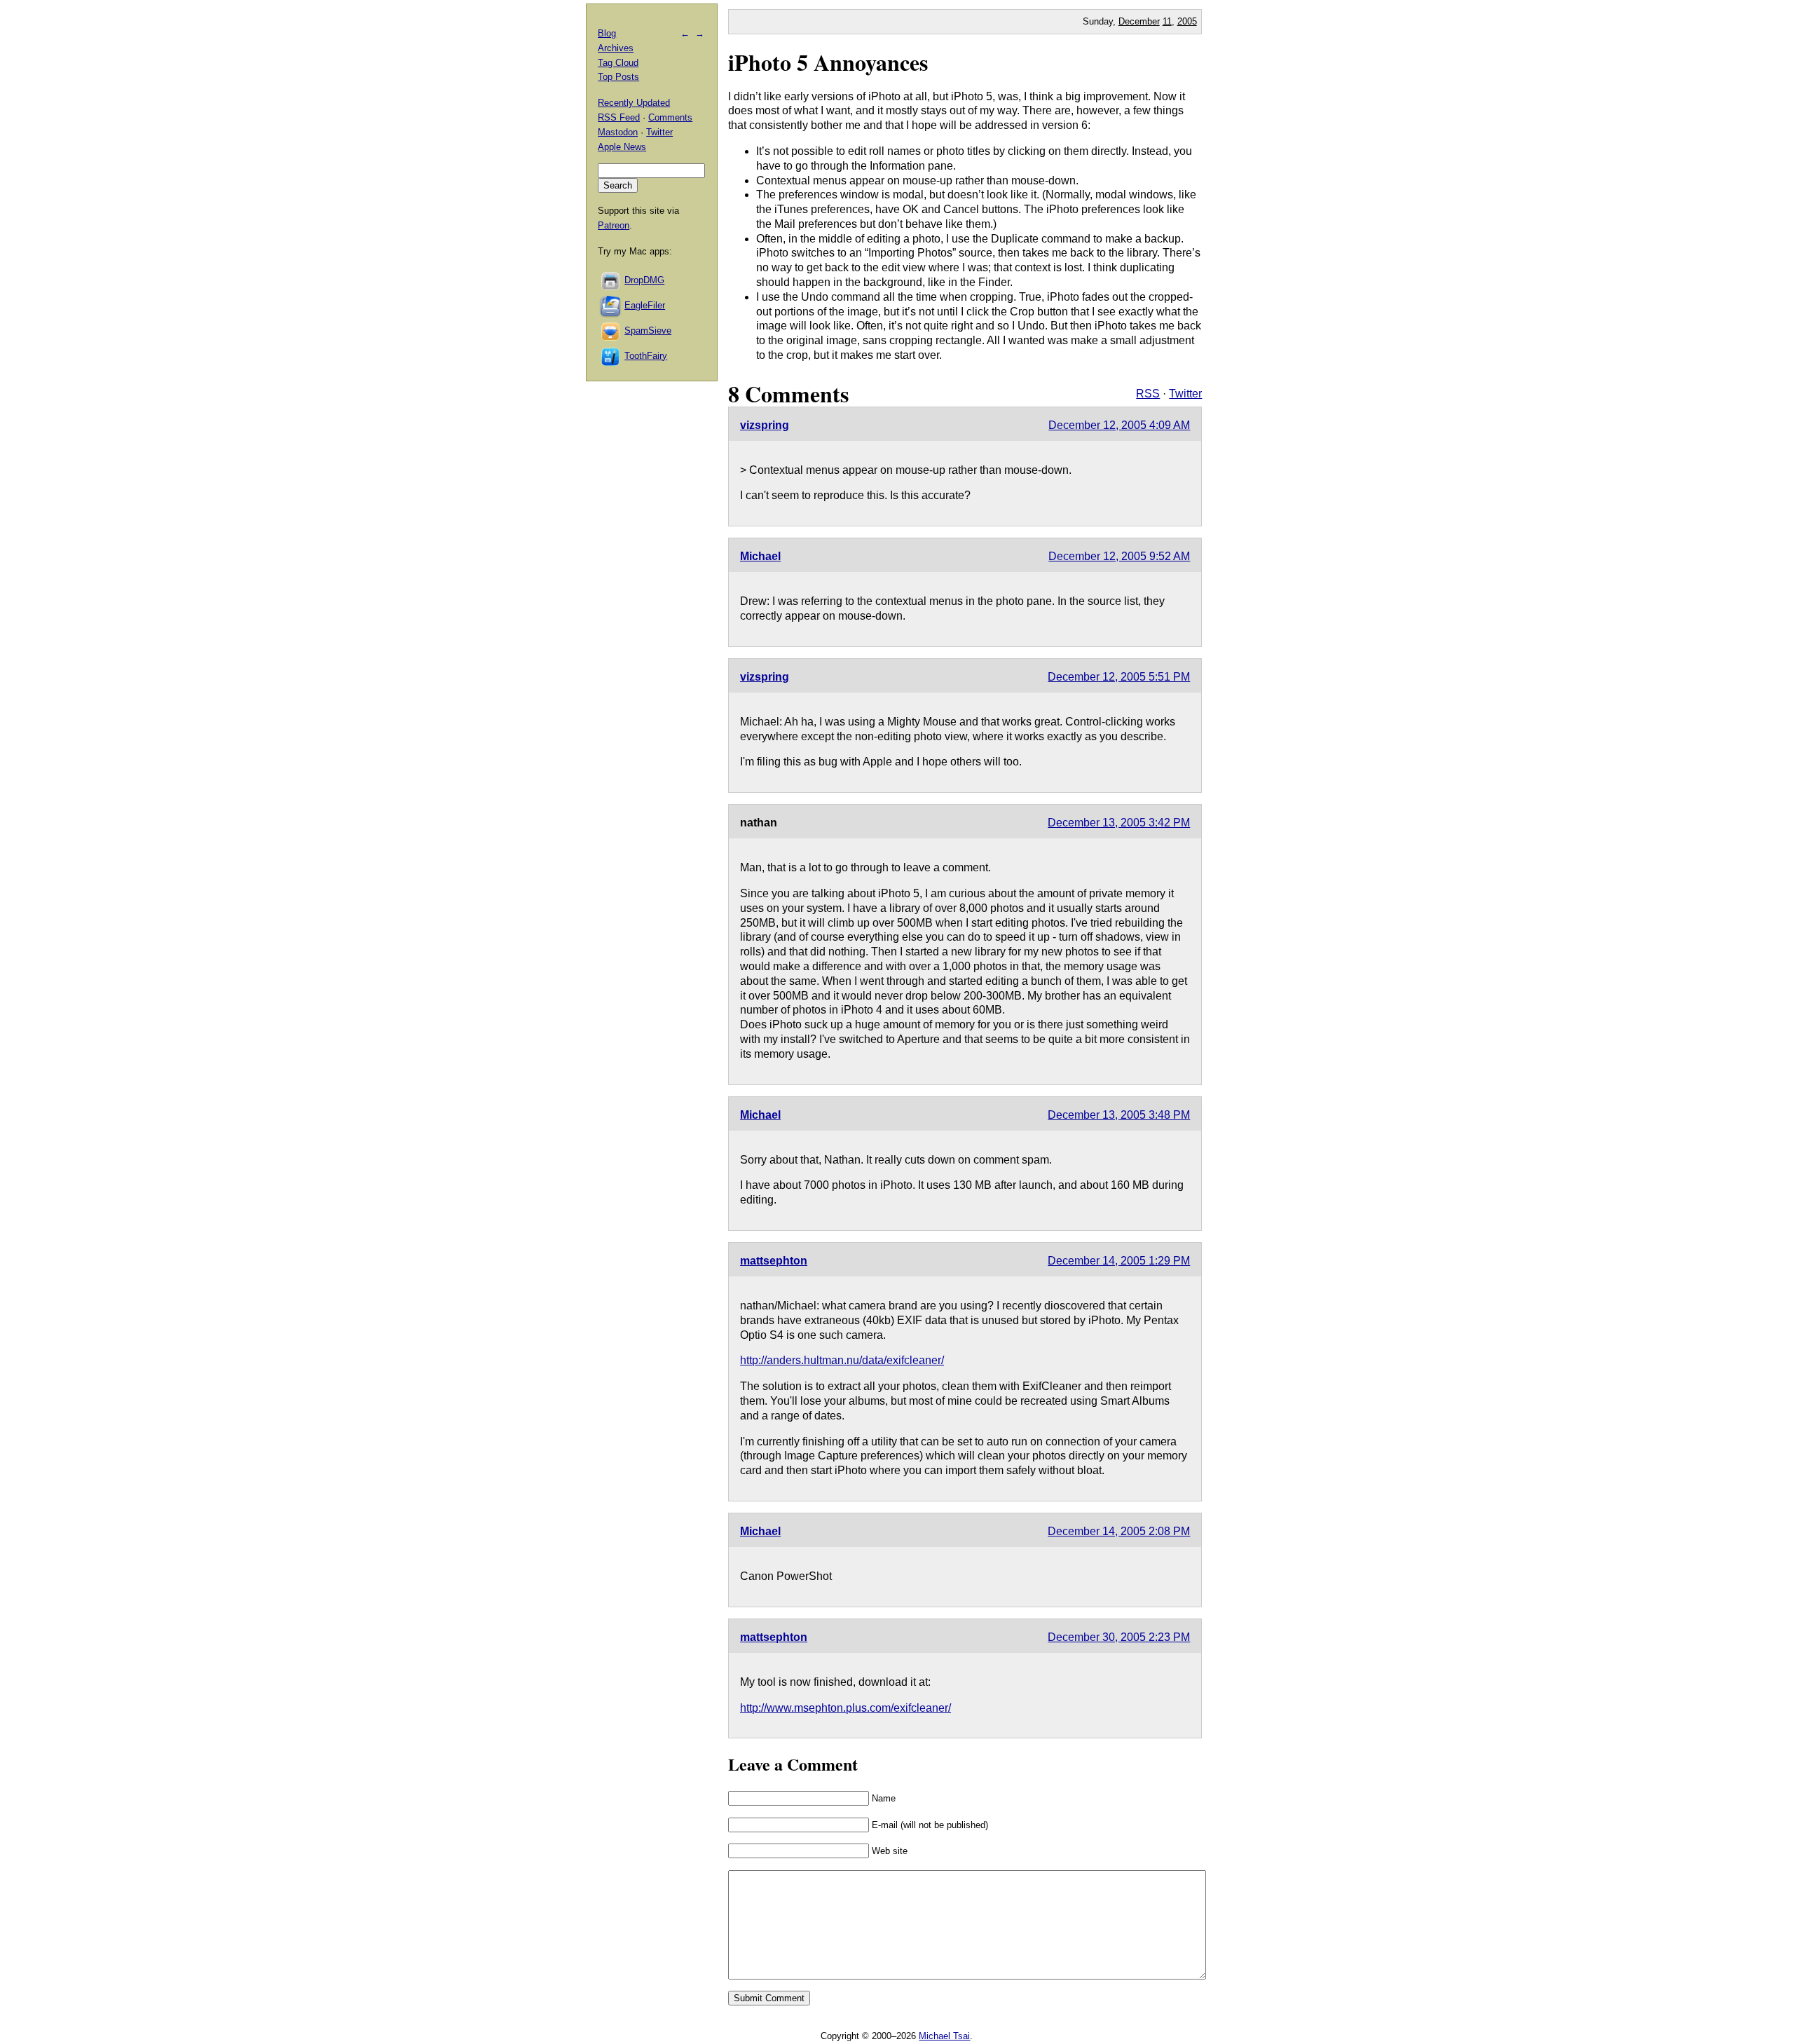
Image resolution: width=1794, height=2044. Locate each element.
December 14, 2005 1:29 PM (1119, 1261)
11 (1167, 21)
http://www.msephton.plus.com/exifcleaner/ (845, 1708)
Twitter (1185, 394)
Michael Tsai (944, 2036)
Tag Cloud (618, 63)
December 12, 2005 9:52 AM (1119, 556)
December (1139, 21)
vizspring (765, 425)
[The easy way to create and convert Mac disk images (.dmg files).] (611, 280)
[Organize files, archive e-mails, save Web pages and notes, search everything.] (611, 305)
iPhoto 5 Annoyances (828, 62)
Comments (670, 117)
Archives (616, 48)
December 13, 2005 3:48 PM (1119, 1115)
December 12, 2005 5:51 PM (1119, 677)
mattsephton (774, 1261)
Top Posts (618, 77)
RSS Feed (619, 117)
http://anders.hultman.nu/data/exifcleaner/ (842, 1360)
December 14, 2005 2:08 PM (1119, 1531)
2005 (1187, 21)
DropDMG (644, 280)
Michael (760, 556)
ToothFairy (646, 356)
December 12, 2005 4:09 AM (1119, 425)
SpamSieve (648, 331)
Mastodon (618, 132)
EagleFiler (645, 305)
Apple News (622, 147)
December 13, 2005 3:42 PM (1119, 823)
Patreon (614, 225)
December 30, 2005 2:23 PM (1119, 1637)
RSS (1148, 394)
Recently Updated (634, 103)
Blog (607, 33)
